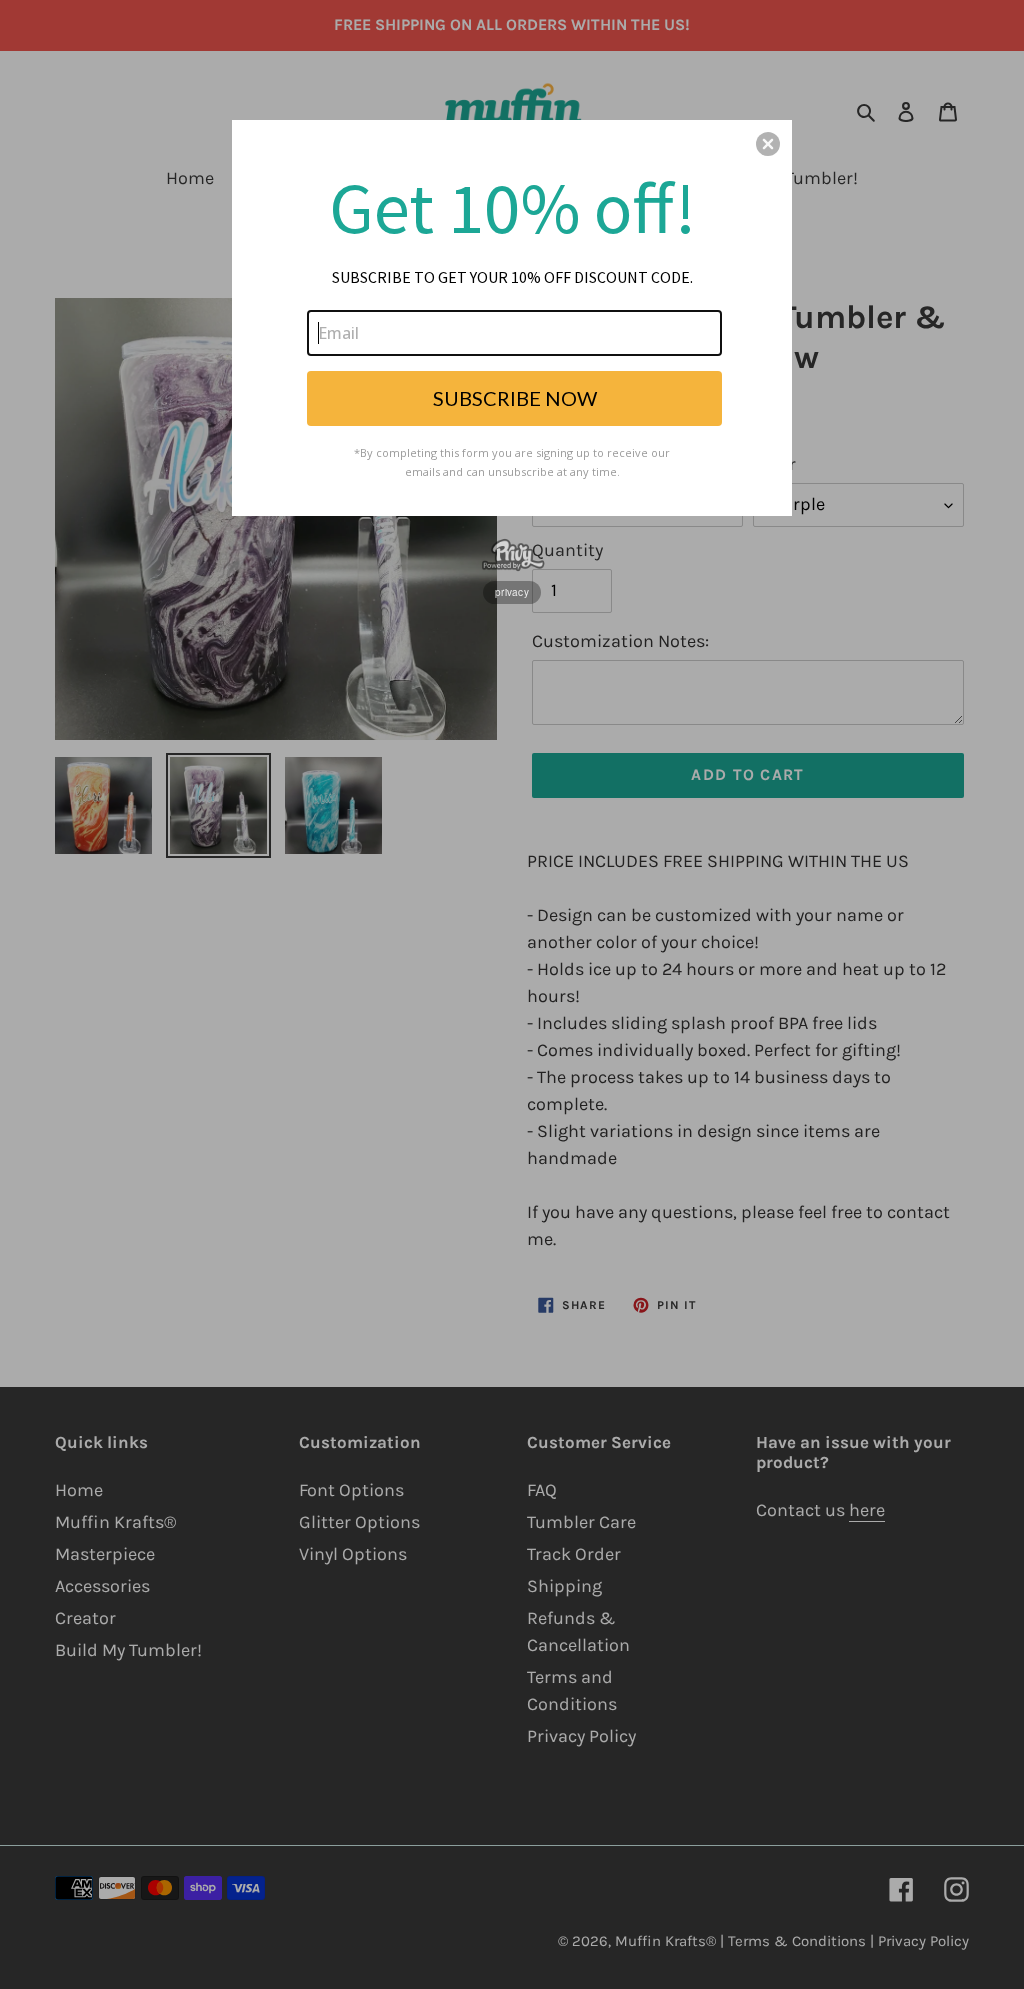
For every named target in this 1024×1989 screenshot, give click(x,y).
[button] (768, 144)
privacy (512, 592)
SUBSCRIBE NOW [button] (515, 398)
